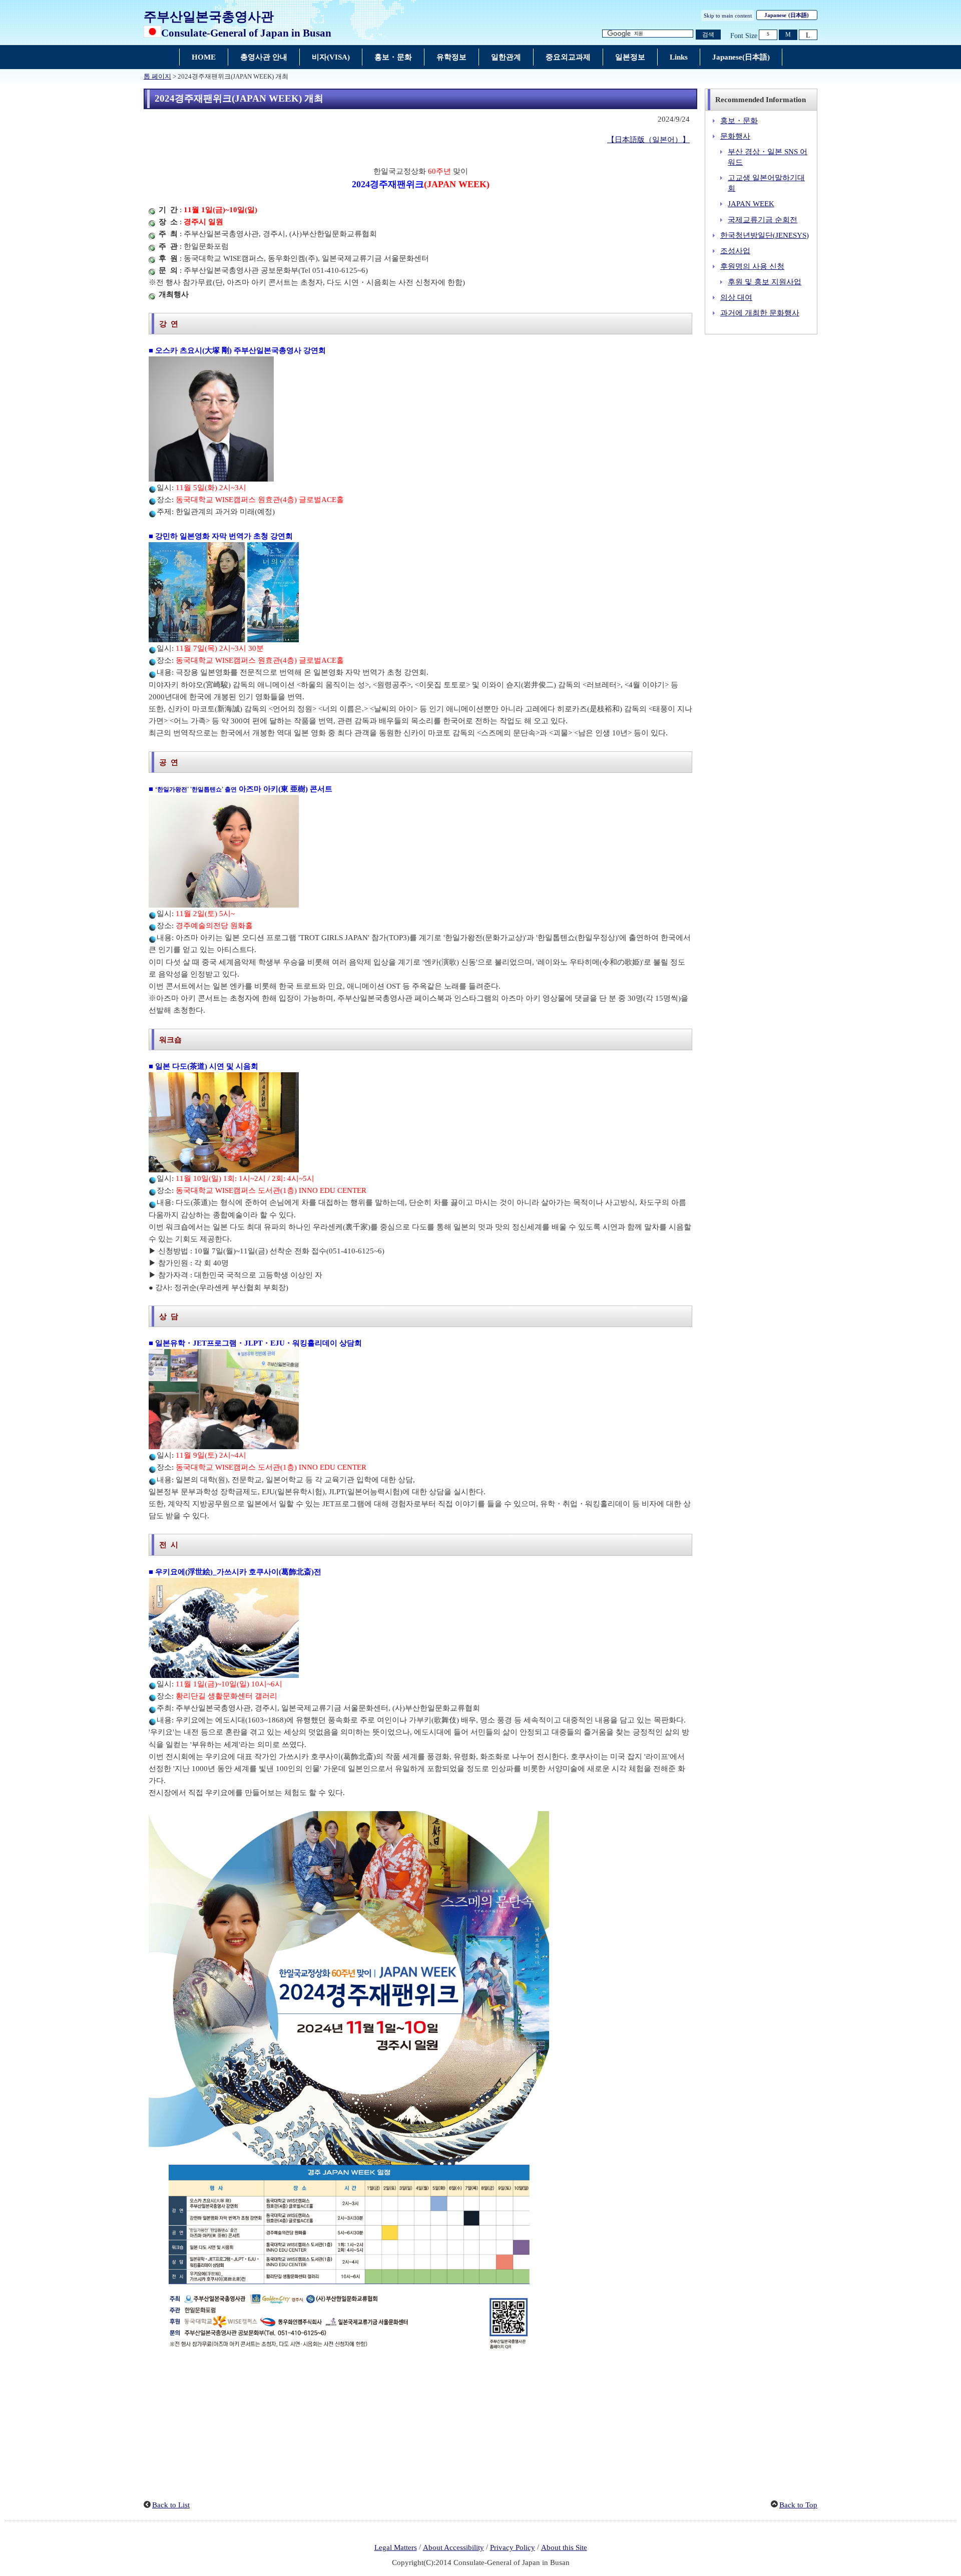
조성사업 (735, 251)
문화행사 (735, 136)
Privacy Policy (513, 2547)
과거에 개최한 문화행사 (760, 313)
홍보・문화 (739, 121)
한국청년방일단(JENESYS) (765, 235)
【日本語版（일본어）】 (648, 140)
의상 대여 (736, 297)
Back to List (171, 2505)
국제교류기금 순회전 (763, 220)
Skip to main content (728, 16)
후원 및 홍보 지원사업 (765, 282)
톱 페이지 (157, 77)
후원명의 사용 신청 (752, 266)
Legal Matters (396, 2547)
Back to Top (798, 2505)
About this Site (564, 2547)
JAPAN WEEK (751, 204)
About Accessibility (453, 2547)
